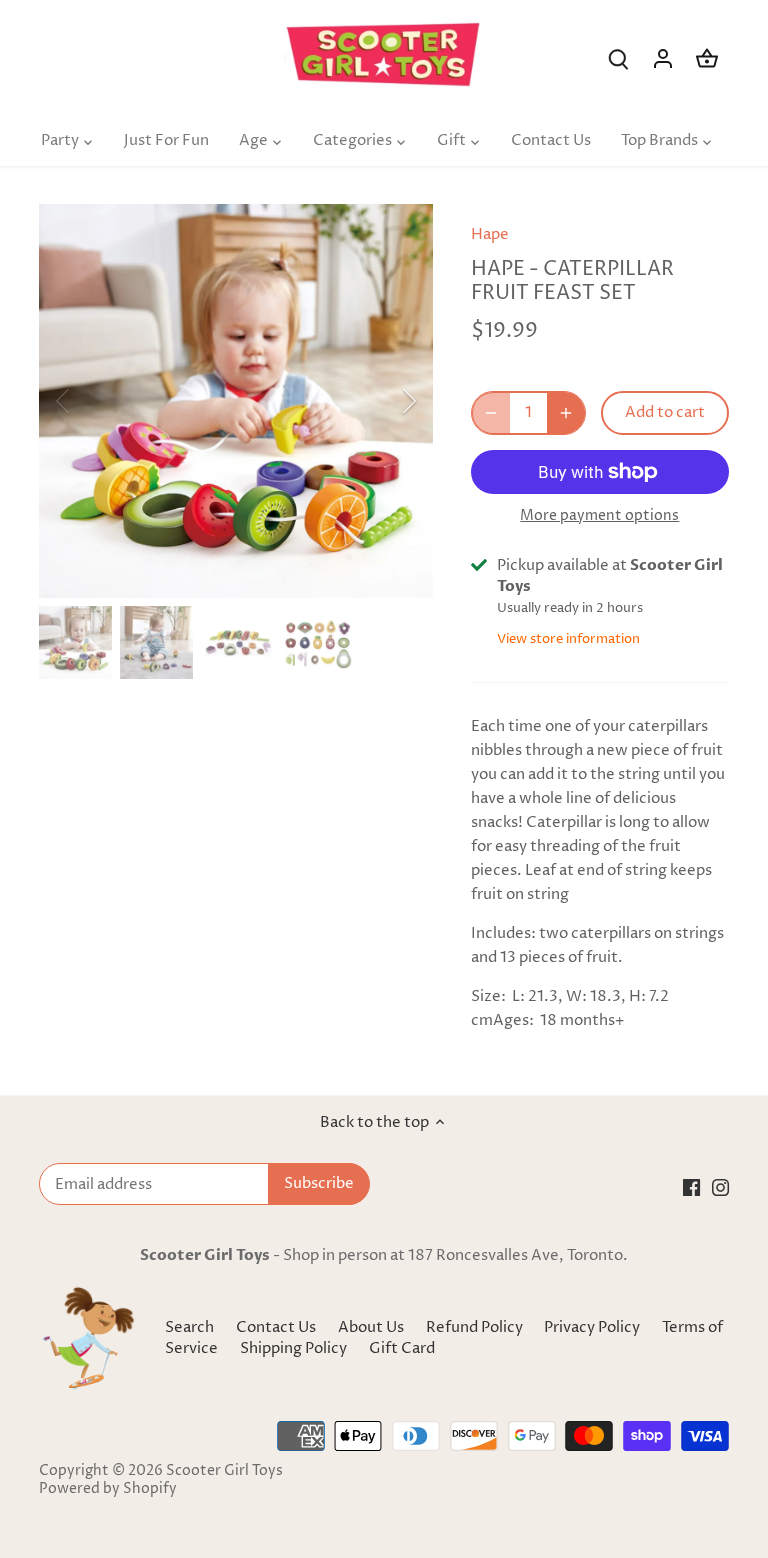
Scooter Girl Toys (224, 1471)
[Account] (663, 58)
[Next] (383, 401)
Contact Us (276, 1327)
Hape (490, 234)
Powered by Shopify (108, 1489)
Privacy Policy (593, 1327)
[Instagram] (720, 1187)
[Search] (619, 58)
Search (189, 1327)
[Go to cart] (707, 58)
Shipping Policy (295, 1348)
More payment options (599, 515)
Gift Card (402, 1348)
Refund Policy (476, 1327)
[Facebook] (691, 1187)
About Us (371, 1327)
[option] (236, 401)
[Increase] (566, 413)
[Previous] (89, 401)
